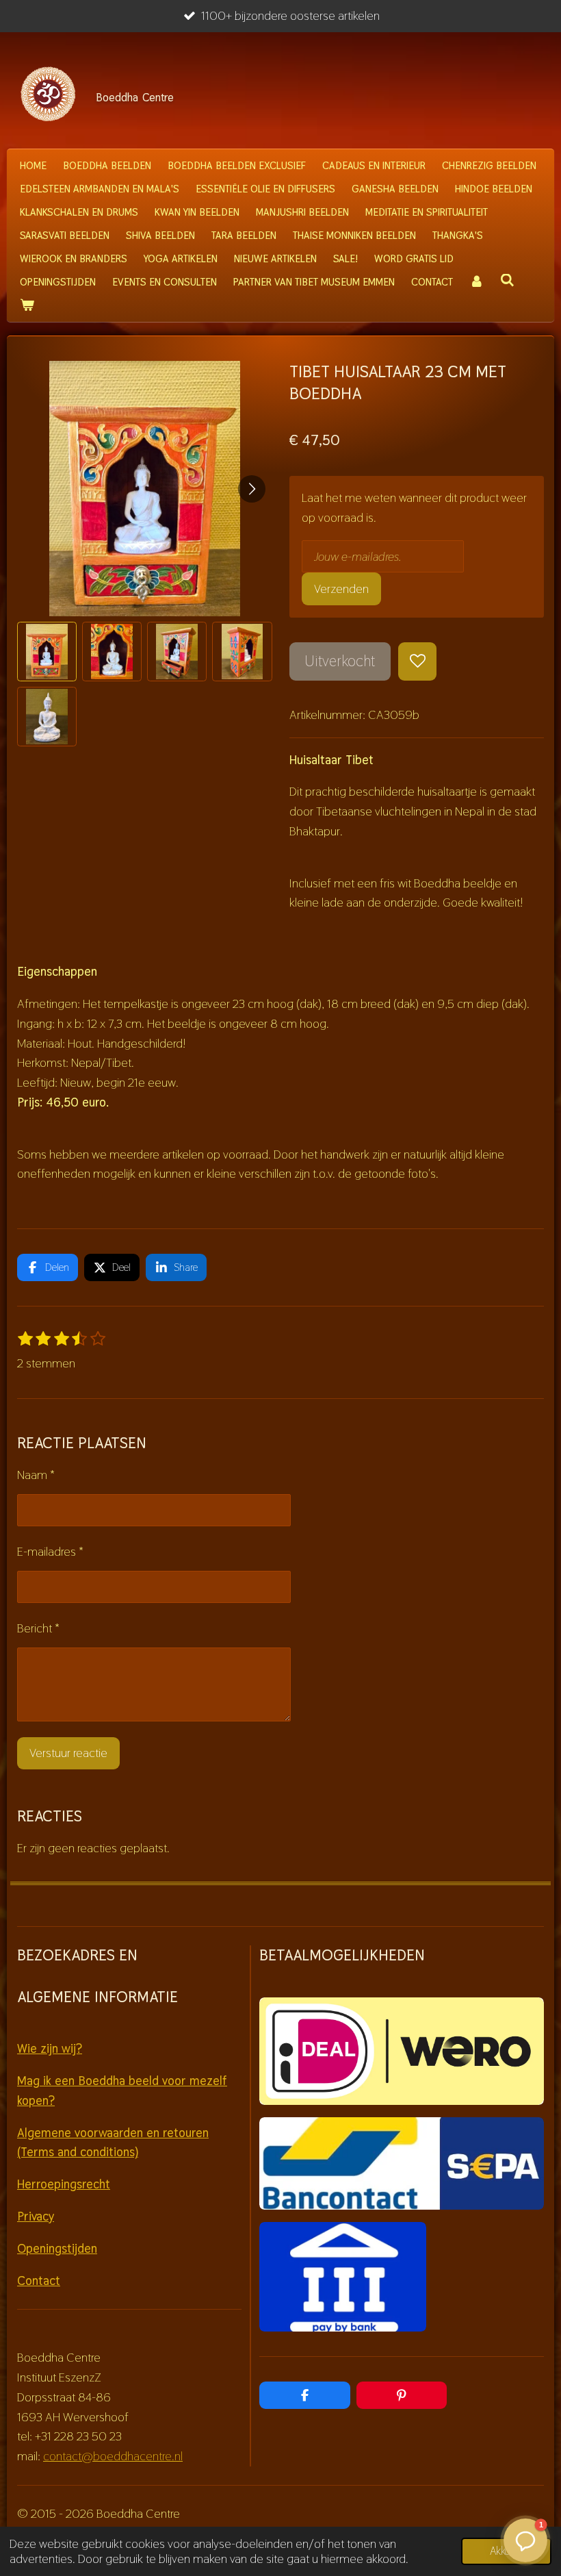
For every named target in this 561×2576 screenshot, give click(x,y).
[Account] (477, 282)
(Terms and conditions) (78, 2152)
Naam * (36, 1475)
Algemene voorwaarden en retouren (113, 2133)
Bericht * (38, 1628)
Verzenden (341, 589)
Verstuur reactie (68, 1753)
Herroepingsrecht (64, 2184)
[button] (47, 652)
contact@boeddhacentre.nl (113, 2456)
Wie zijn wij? (50, 2048)
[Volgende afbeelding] (252, 489)
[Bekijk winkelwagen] (27, 305)
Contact (39, 2281)
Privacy (36, 2216)
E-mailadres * (50, 1551)
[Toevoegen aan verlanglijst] (417, 661)
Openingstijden (57, 2248)
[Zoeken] (507, 280)
